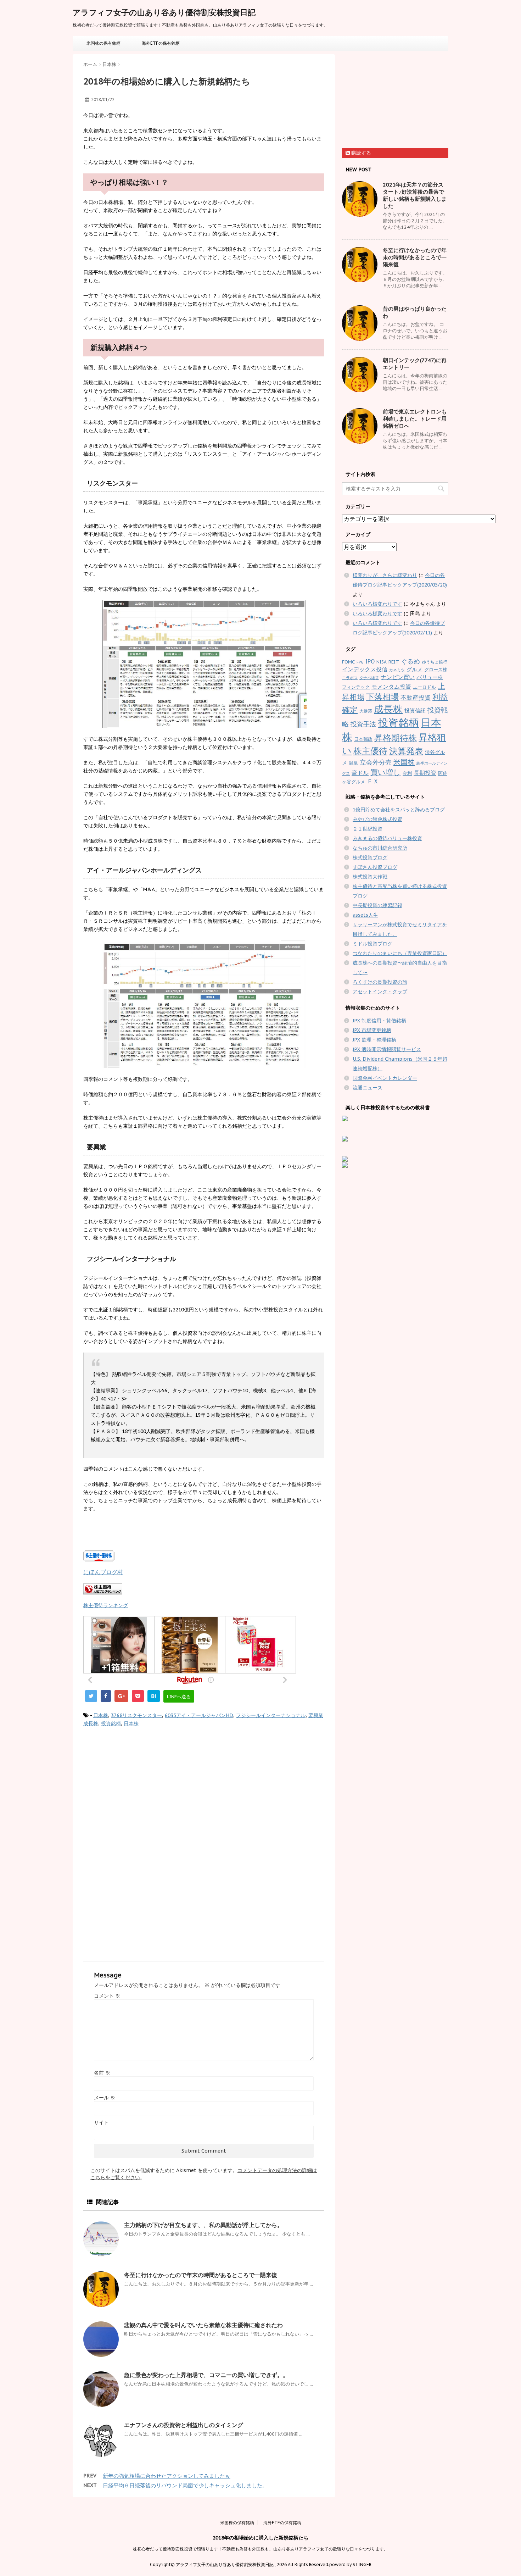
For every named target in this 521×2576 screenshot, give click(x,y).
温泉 (353, 763)
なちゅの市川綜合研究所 (380, 848)
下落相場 (382, 696)
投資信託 (415, 710)
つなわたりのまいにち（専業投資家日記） (400, 953)
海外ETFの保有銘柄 (161, 43)
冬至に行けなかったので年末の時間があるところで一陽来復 (201, 2275)
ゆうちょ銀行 (435, 662)
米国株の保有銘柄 (103, 43)
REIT (394, 662)
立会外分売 (376, 762)
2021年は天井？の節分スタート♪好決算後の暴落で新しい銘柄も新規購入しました (415, 195)
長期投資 (425, 773)
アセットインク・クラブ (380, 992)
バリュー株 (430, 677)
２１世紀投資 (368, 829)
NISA (382, 662)
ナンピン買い (398, 677)
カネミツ (397, 670)
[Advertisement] (143, 1792)
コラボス (350, 678)
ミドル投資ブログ (372, 944)
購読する (360, 153)
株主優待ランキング (106, 1605)
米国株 (404, 762)
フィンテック (356, 687)
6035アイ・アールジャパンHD (199, 1715)
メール (105, 2098)
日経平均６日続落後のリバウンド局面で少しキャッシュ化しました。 (185, 2485)
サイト (101, 2122)
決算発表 (406, 751)
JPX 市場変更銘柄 (372, 1030)
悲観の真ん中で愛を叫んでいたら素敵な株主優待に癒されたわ (203, 2325)
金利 (407, 773)
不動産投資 (416, 698)
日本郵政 (363, 739)
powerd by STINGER (350, 2564)
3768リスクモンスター (136, 1715)
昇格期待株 (396, 738)
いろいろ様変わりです (377, 604)
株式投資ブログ (370, 857)
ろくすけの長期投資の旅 (380, 982)
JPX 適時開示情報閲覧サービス (387, 1049)
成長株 (91, 1723)
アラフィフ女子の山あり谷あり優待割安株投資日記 (164, 12)
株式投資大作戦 (370, 877)
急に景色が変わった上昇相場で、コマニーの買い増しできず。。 (206, 2375)
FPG (360, 662)
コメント (107, 1996)
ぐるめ (410, 661)
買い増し (386, 772)
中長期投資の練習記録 (377, 905)
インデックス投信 (365, 669)
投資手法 (363, 724)
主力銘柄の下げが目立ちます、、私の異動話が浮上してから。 (203, 2225)
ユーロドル (424, 687)
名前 (102, 2073)
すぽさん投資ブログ (375, 867)
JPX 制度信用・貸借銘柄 (379, 1021)
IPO (370, 661)
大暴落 (366, 711)
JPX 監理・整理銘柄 (374, 1040)
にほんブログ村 (103, 1572)
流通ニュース (368, 1088)
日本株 (101, 1715)
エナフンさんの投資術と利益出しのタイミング (184, 2425)
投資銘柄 (111, 1723)
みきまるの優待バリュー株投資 (387, 838)
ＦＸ (373, 781)
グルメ (414, 669)
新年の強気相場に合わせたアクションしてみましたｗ (167, 2476)
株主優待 (370, 751)
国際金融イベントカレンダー (385, 1078)
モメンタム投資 (391, 687)
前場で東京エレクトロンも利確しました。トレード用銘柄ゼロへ (415, 419)
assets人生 (365, 915)
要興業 (316, 1715)
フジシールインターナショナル (271, 1715)
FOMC (348, 662)
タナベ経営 (369, 678)
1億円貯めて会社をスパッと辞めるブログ (399, 810)
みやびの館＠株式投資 (377, 819)
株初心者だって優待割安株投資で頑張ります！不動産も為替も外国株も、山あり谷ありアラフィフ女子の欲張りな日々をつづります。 (260, 2549)
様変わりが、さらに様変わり (385, 575)
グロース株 (436, 670)
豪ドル (360, 773)
